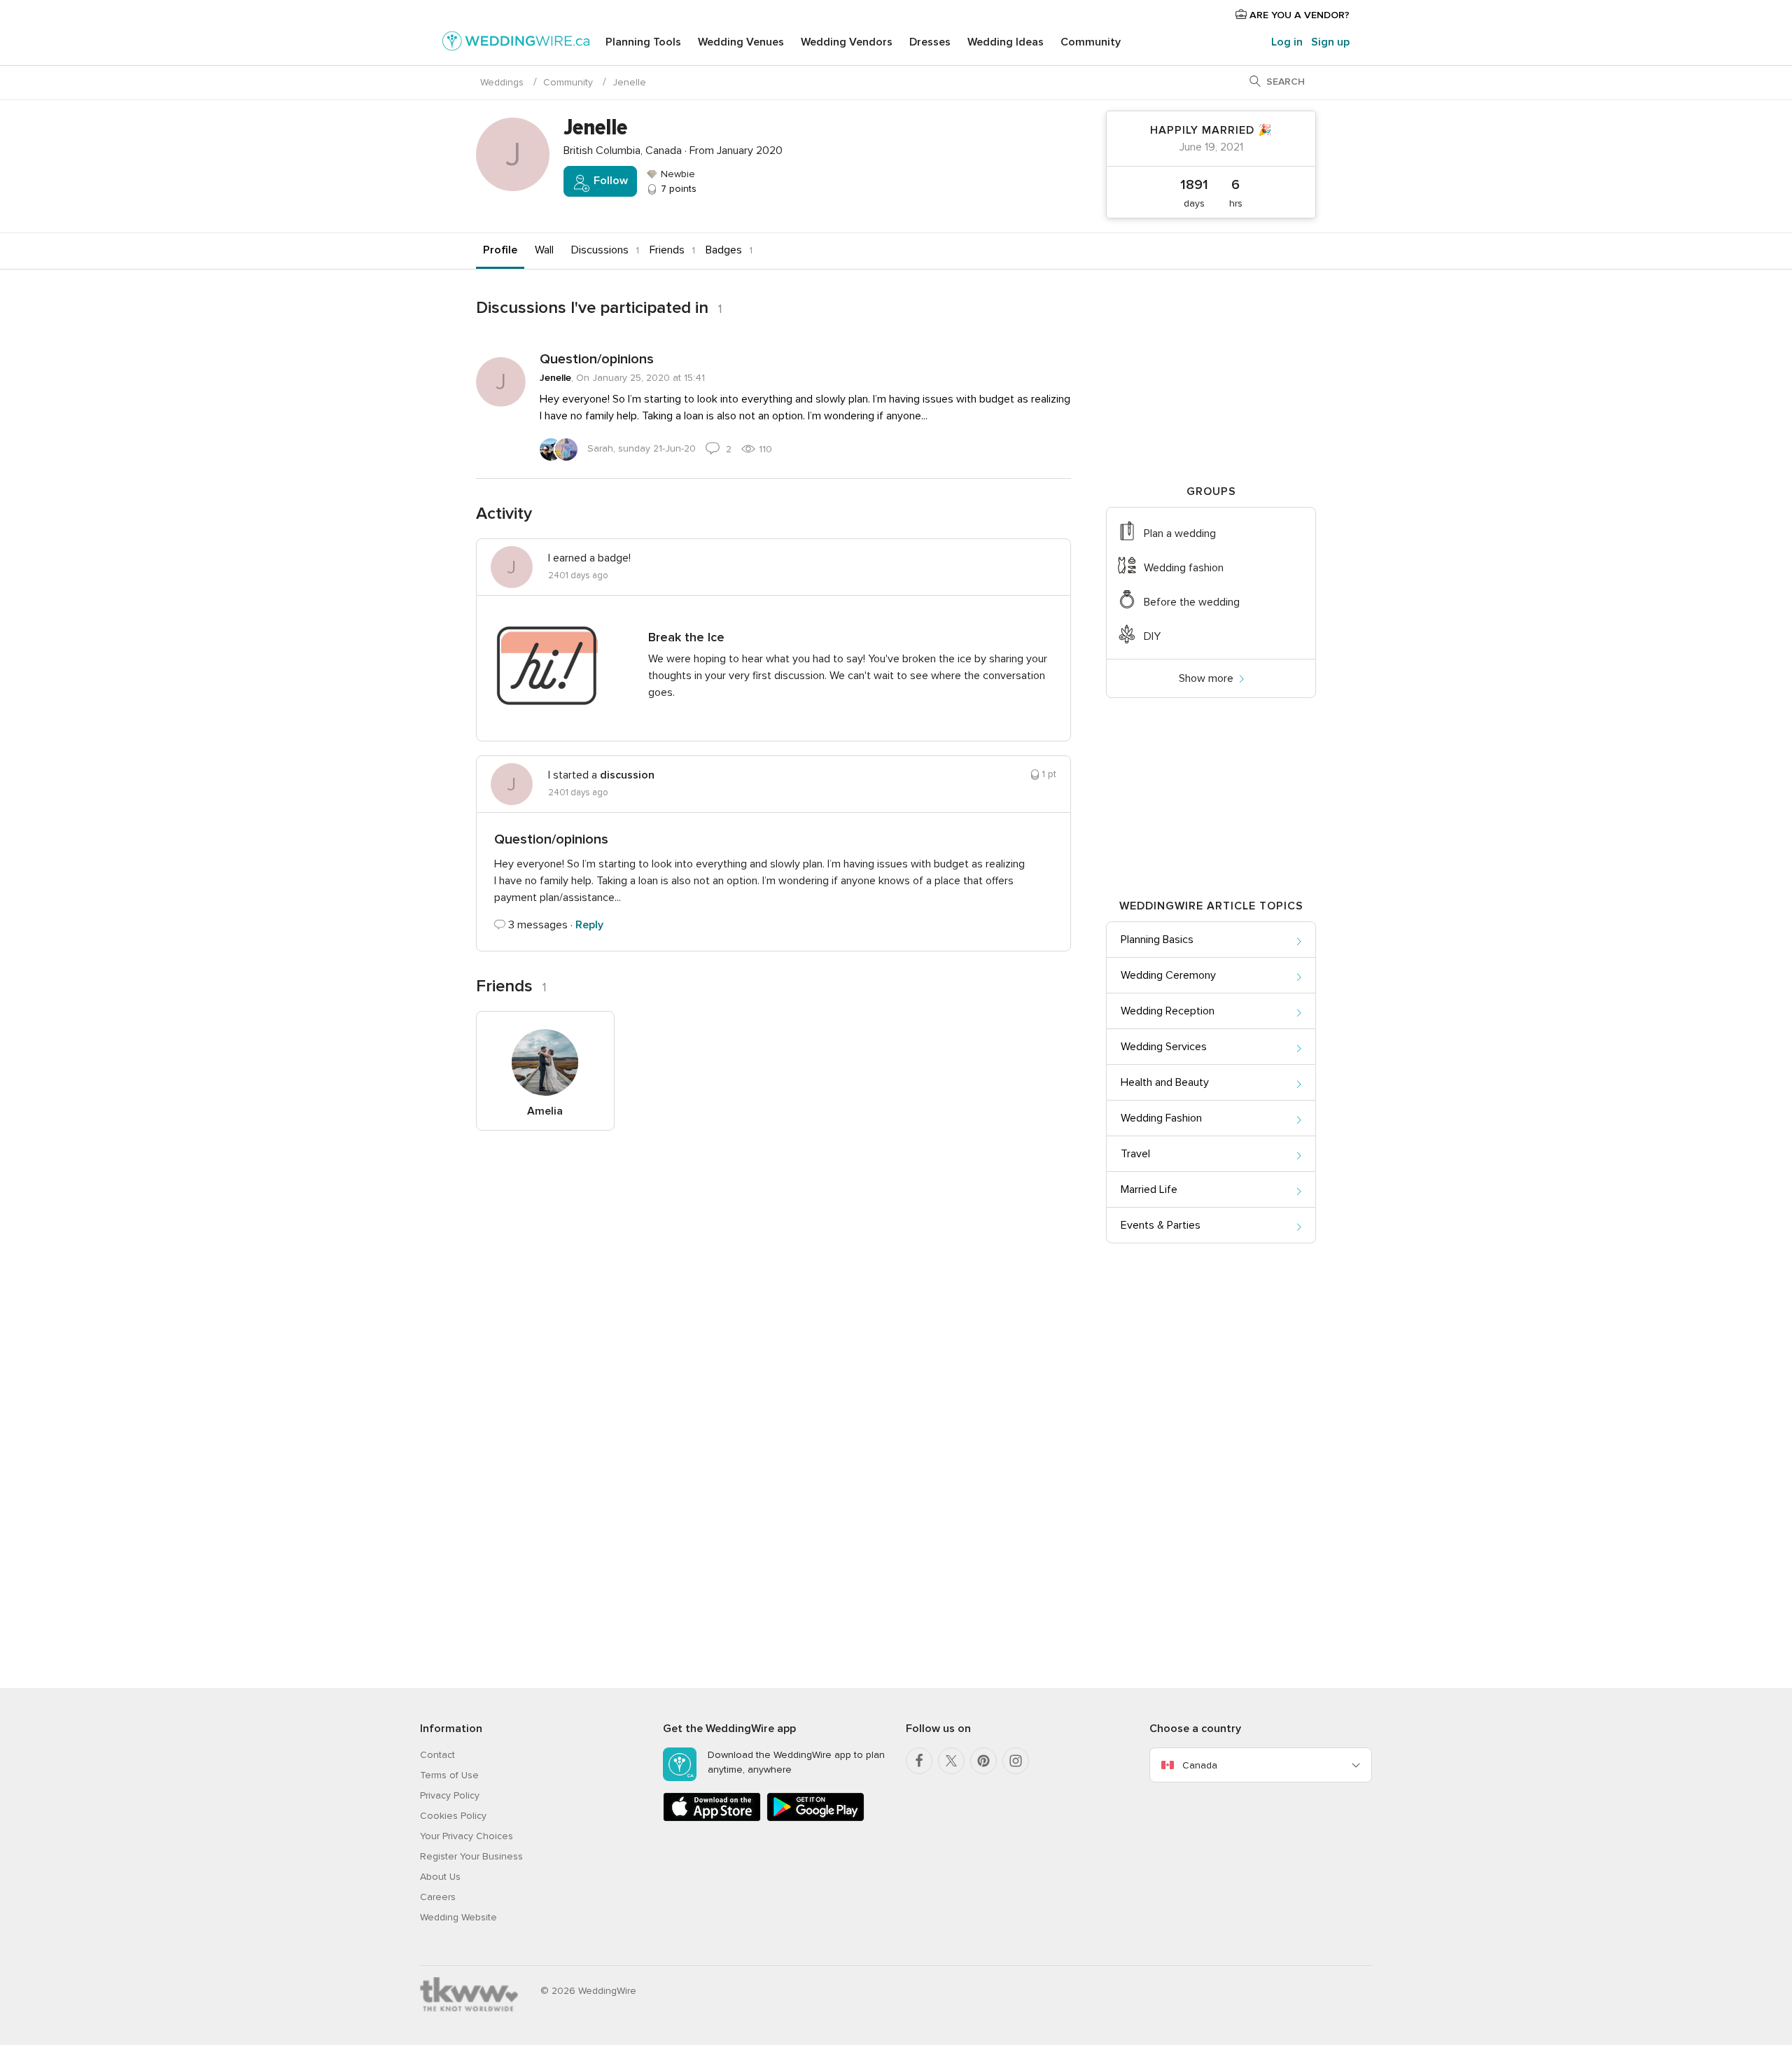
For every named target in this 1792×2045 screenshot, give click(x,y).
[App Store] (712, 1819)
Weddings (502, 82)
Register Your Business (471, 1856)
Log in (1287, 42)
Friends (667, 250)
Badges (724, 250)
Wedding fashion (1184, 568)
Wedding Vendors (847, 42)
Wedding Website (458, 1917)
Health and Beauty (1165, 1082)
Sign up (1330, 42)
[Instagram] (1016, 1761)
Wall (544, 250)
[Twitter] (951, 1761)
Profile (500, 250)
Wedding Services (1164, 1047)
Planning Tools (643, 42)
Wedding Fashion (1161, 1118)
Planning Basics (1157, 940)
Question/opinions (597, 359)
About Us (440, 1877)
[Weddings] (516, 43)
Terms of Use (449, 1775)
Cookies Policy (453, 1816)
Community (1091, 42)
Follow (609, 181)
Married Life (1149, 1189)
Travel (1135, 1154)
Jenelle (555, 378)
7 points (677, 189)
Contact (437, 1755)
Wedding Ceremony (1168, 975)
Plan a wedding (1180, 533)
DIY (1152, 636)
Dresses (930, 42)
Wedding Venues (741, 42)
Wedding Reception (1168, 1011)
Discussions (600, 250)
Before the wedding (1192, 602)
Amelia (545, 1111)
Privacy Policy (450, 1795)
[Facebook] (919, 1761)
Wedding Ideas (1006, 42)
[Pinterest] (983, 1761)
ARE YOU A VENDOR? (1298, 15)
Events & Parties (1161, 1225)
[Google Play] (815, 1819)
